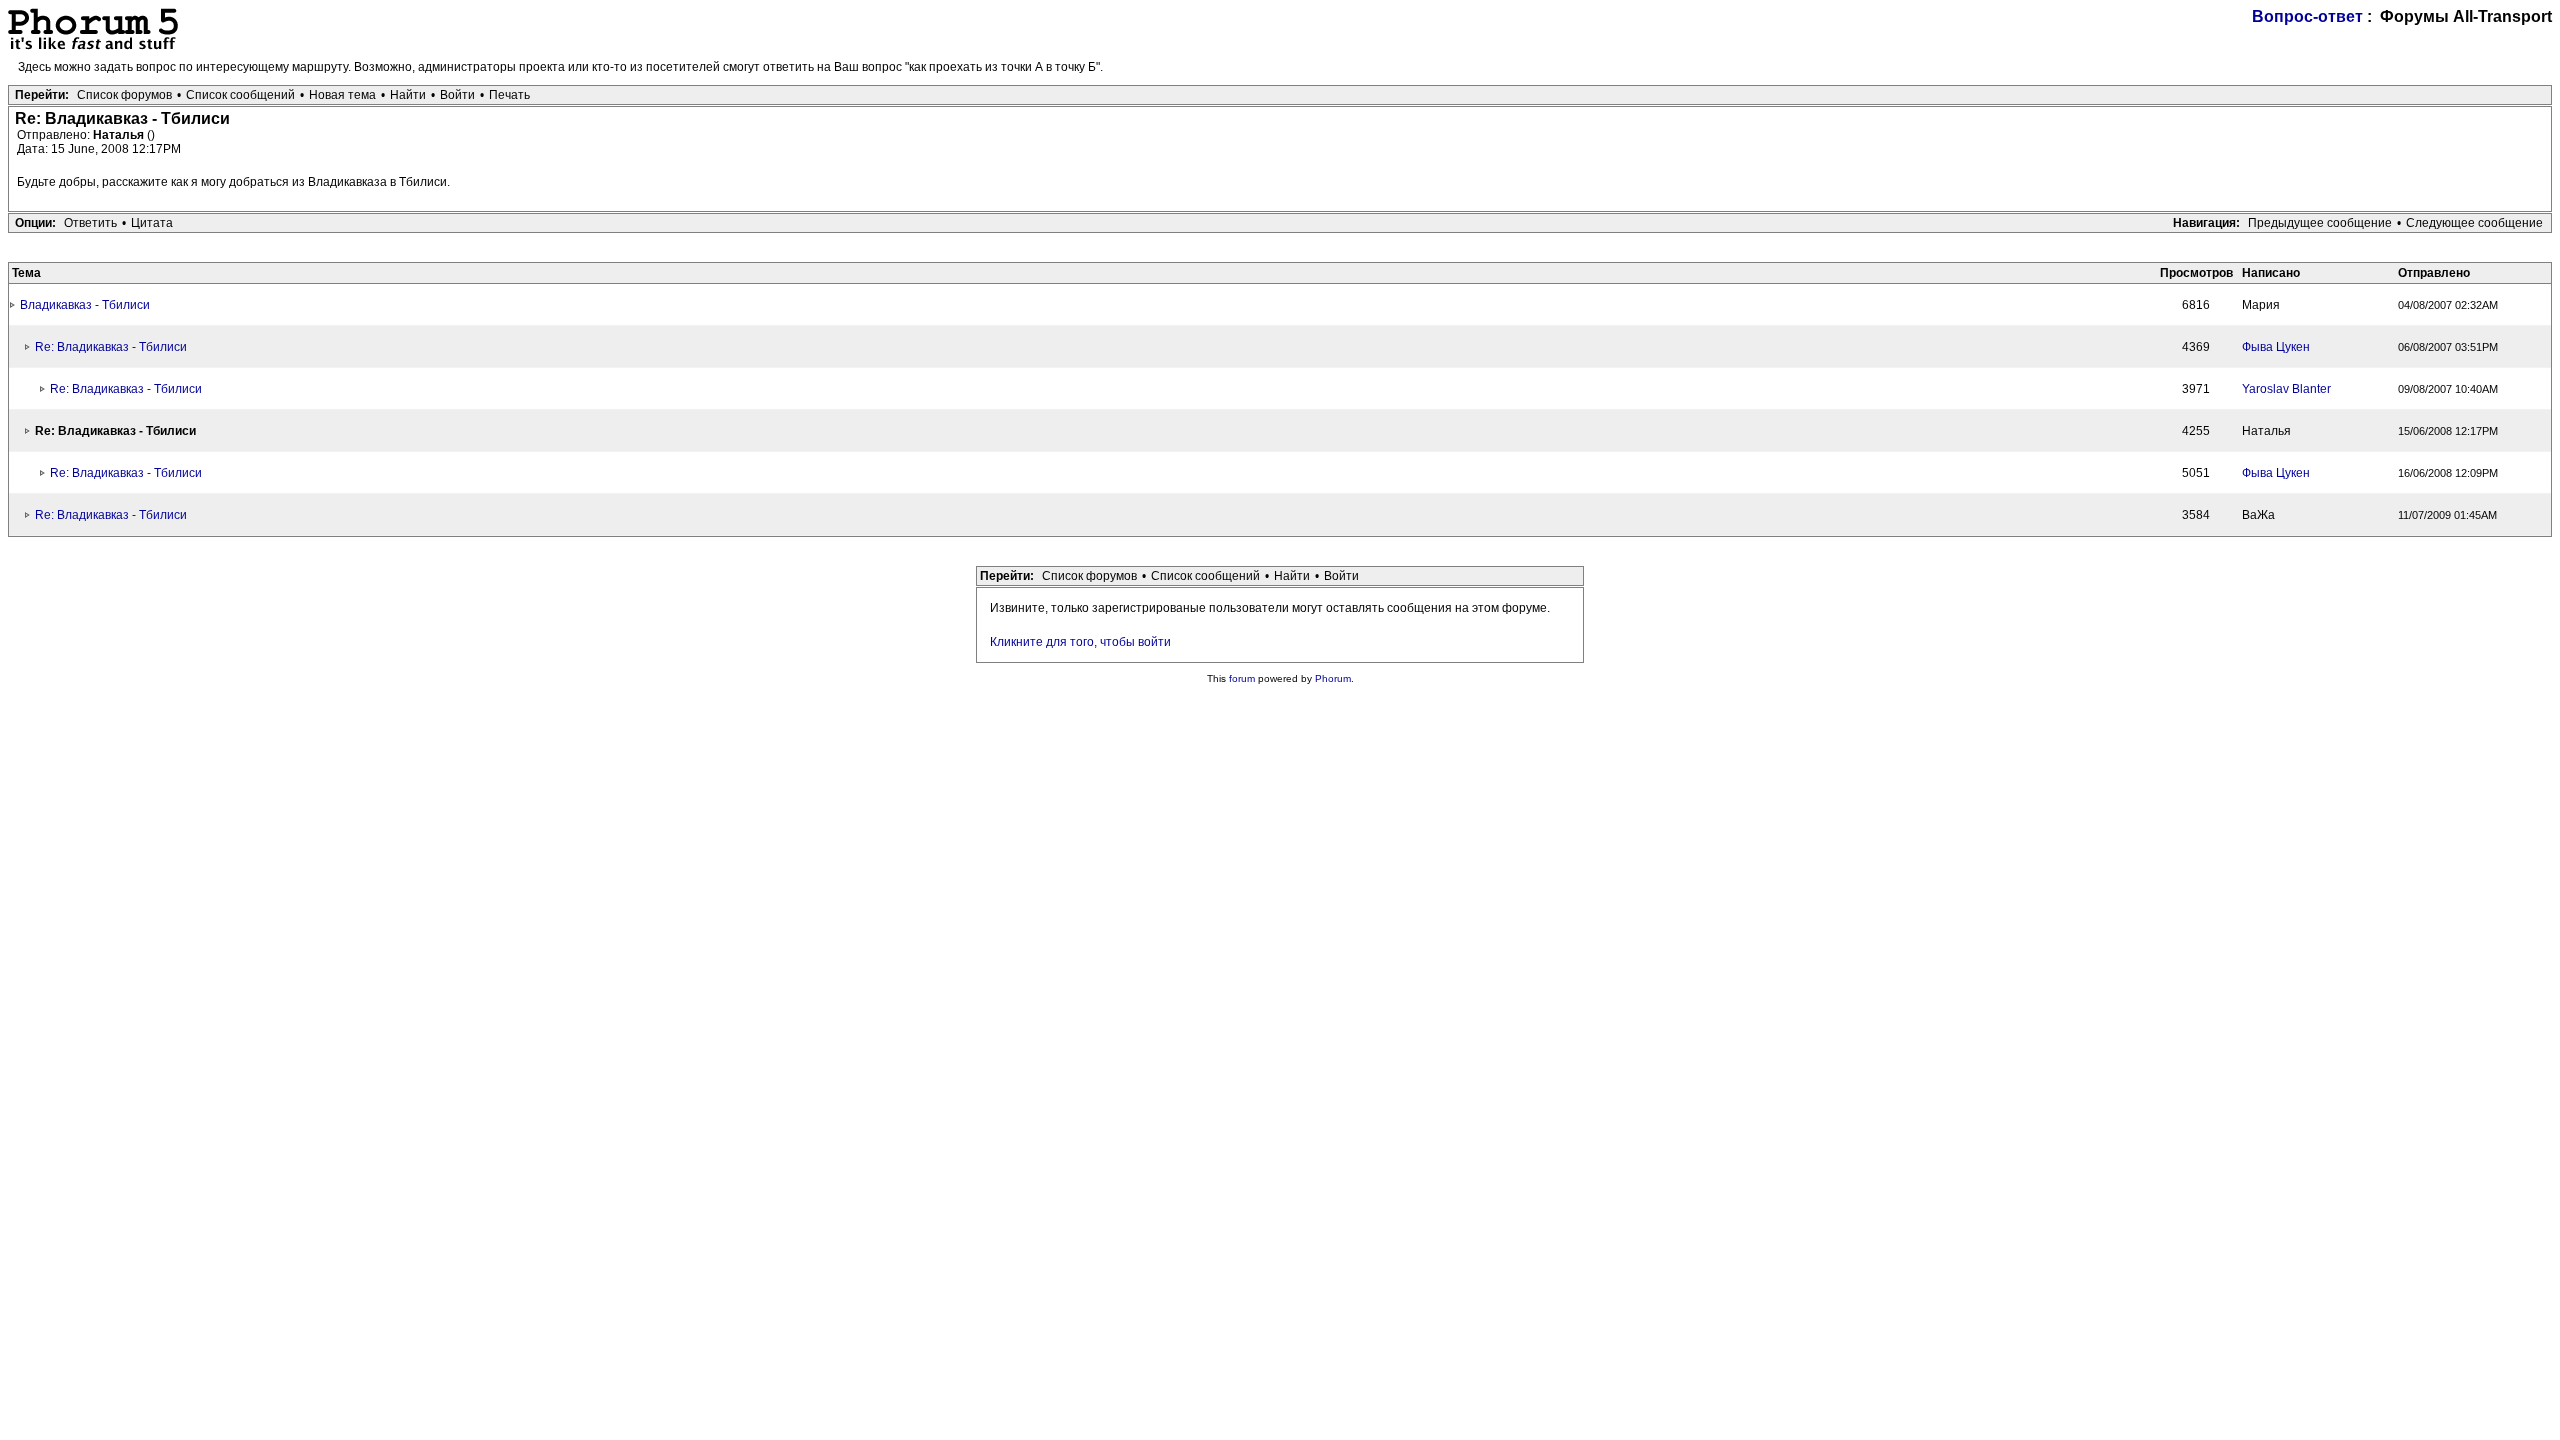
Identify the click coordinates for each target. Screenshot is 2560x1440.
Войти (457, 95)
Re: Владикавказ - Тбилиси (111, 347)
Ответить (90, 223)
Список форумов (124, 95)
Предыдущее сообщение (2320, 223)
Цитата (152, 223)
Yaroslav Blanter (2286, 389)
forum (1242, 678)
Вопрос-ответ (2307, 16)
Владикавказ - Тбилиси (85, 305)
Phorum (1333, 678)
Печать (509, 95)
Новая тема (342, 95)
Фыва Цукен (2276, 347)
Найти (408, 95)
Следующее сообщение (2474, 223)
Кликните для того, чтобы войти (1080, 642)
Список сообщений (240, 95)
